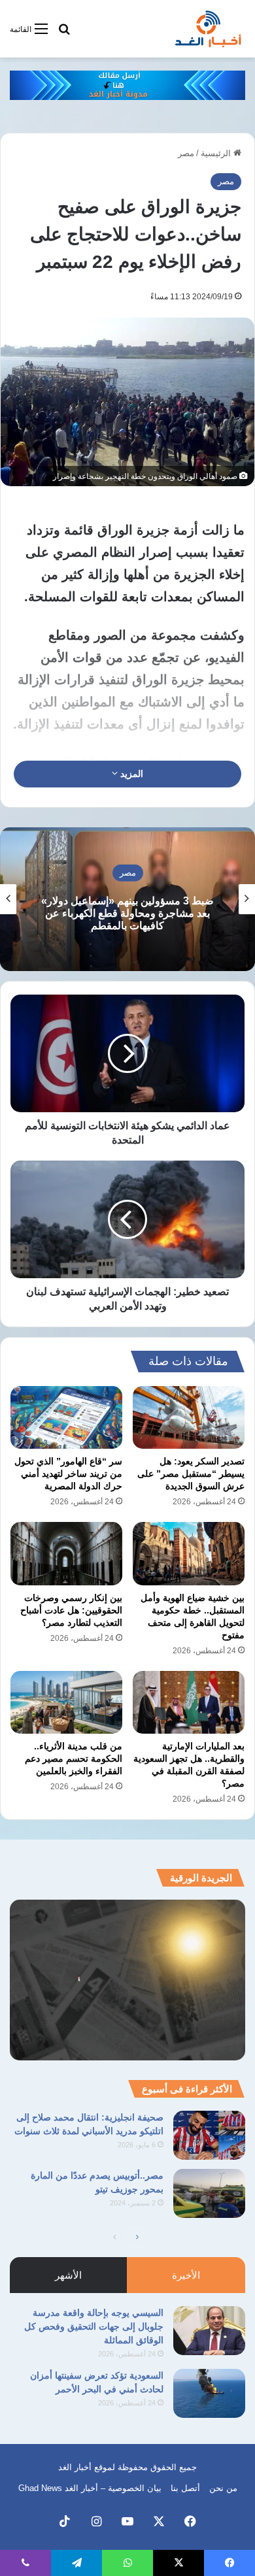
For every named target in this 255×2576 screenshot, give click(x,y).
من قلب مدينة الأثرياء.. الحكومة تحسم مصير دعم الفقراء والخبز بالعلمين (74, 1759)
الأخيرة (186, 2275)
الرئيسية (217, 153)
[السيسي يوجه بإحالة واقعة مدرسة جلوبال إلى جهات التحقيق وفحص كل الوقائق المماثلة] (209, 2331)
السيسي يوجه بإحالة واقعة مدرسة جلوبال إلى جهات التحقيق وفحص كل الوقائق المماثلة (94, 2326)
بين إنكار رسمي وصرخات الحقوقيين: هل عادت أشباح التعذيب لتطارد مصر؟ (71, 1610)
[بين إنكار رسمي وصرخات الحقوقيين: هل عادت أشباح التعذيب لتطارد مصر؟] (66, 1553)
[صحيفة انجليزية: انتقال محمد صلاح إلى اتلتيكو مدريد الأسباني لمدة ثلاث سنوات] (209, 2135)
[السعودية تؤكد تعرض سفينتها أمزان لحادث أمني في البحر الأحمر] (209, 2393)
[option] (127, 899)
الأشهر (68, 2275)
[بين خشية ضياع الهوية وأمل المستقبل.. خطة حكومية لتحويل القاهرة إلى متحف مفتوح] (189, 1553)
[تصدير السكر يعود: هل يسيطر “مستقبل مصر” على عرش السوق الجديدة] (189, 1417)
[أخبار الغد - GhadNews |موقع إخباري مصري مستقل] (208, 29)
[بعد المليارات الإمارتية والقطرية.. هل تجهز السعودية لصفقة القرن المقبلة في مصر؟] (189, 1702)
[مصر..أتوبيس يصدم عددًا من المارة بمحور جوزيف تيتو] (209, 2193)
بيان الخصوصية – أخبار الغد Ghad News (90, 2488)
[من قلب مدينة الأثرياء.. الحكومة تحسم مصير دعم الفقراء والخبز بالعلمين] (66, 1702)
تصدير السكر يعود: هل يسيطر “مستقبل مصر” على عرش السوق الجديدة (191, 1474)
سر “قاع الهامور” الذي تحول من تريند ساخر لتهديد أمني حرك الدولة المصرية (68, 1474)
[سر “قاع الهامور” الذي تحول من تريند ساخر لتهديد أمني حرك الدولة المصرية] (66, 1417)
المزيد (130, 774)
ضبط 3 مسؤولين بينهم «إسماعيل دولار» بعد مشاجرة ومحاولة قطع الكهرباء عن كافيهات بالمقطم (127, 913)
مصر (186, 153)
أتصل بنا (185, 2488)
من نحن (223, 2488)
